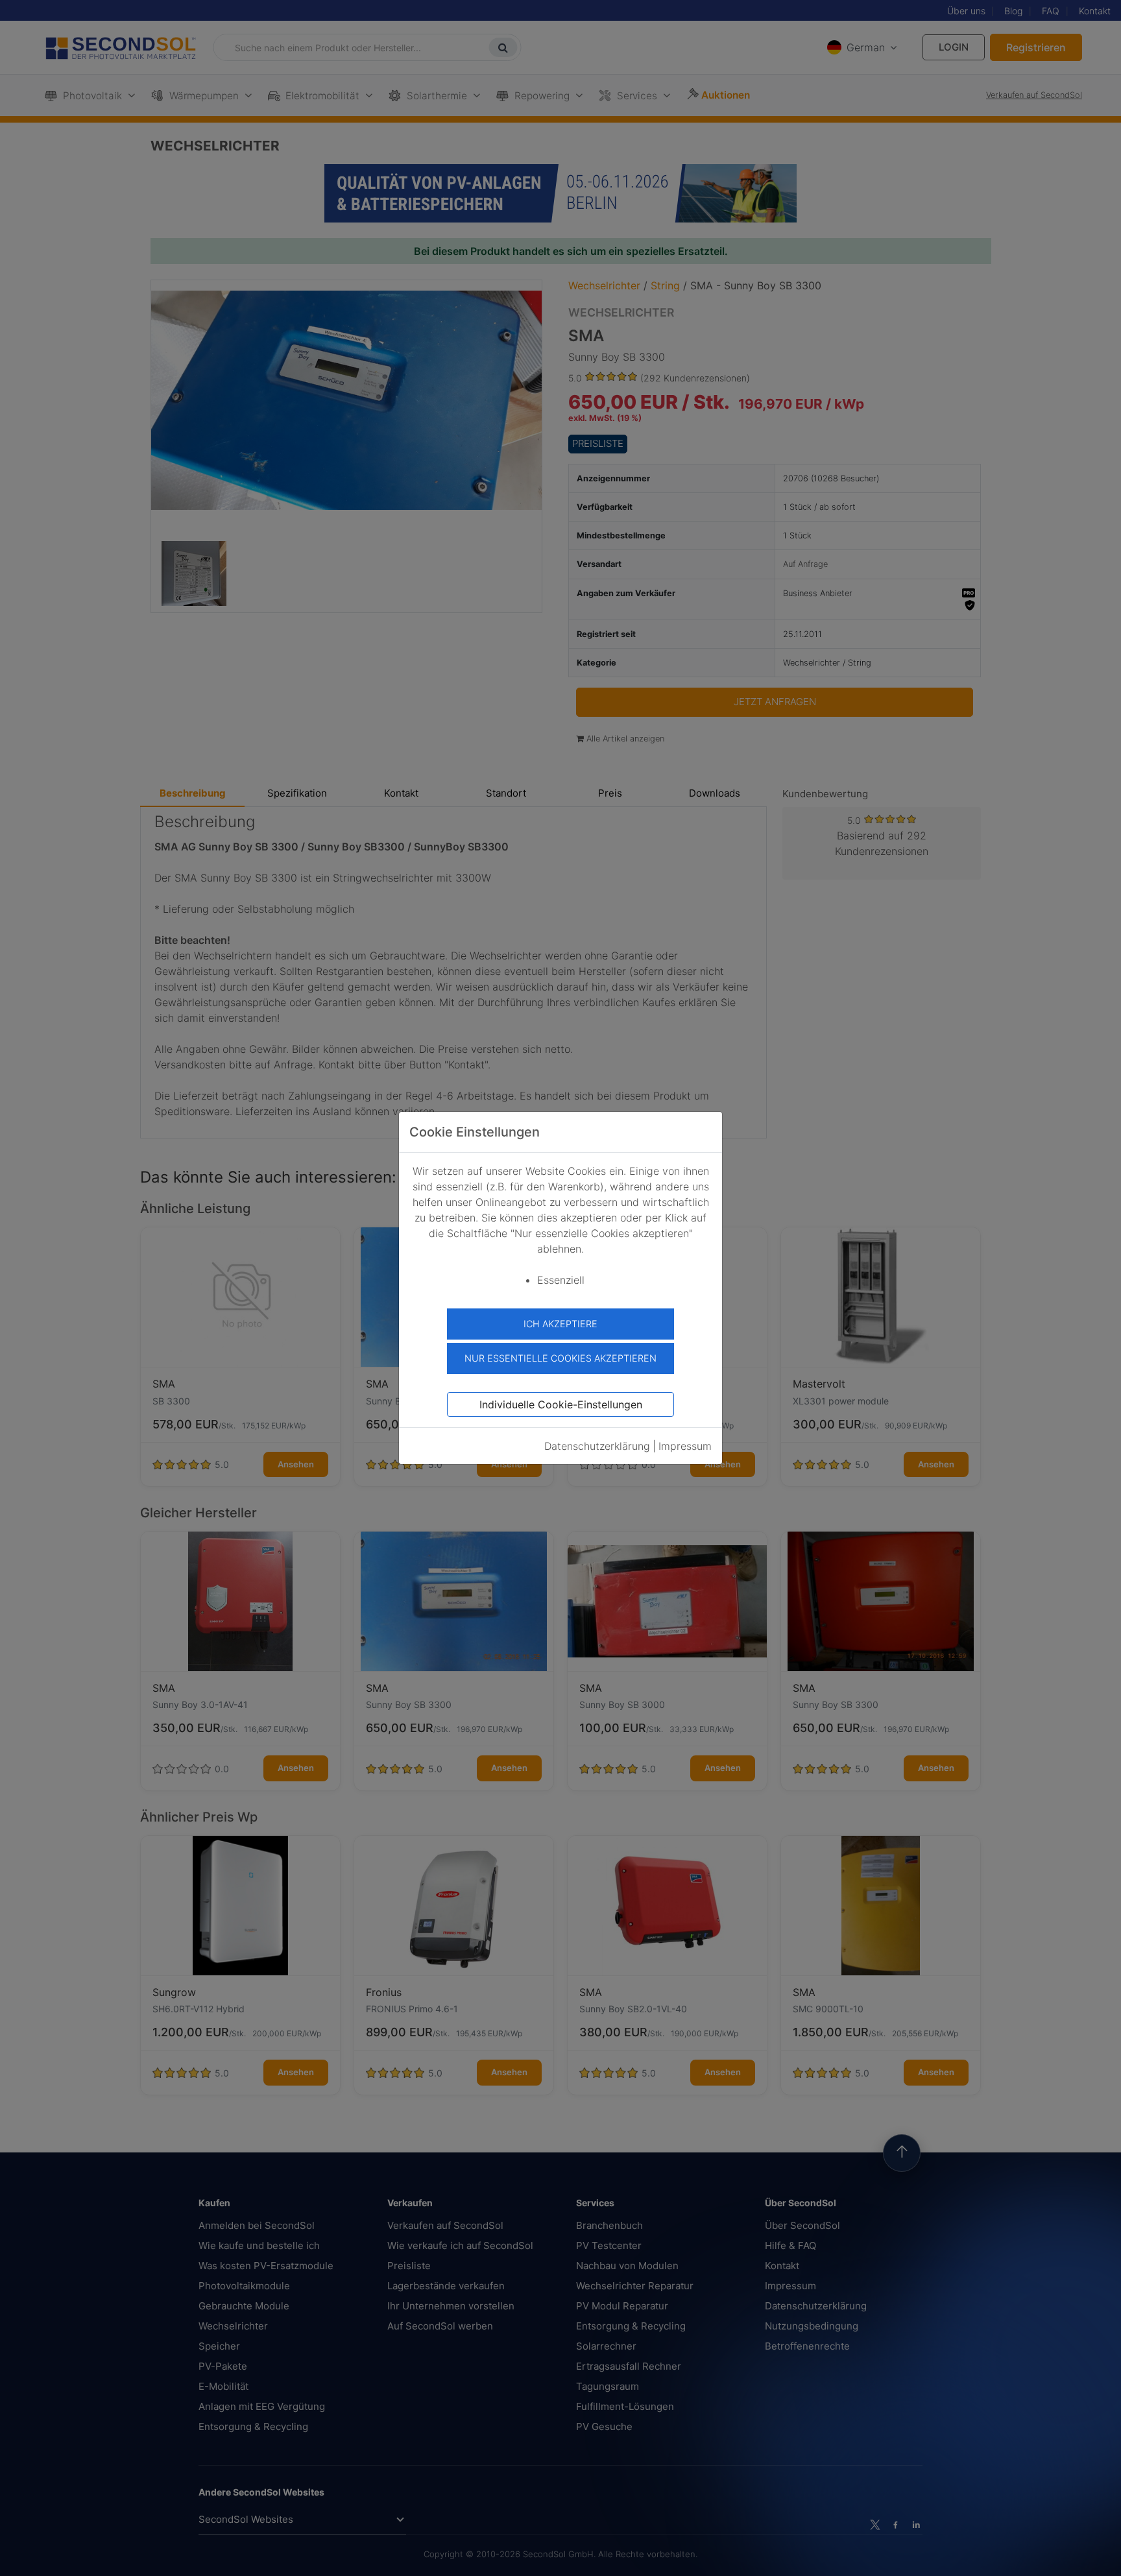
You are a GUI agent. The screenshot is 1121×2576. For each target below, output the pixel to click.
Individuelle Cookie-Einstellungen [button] (561, 1404)
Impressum (685, 1446)
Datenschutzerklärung (597, 1446)
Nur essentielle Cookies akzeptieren (560, 1358)
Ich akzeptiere (560, 1324)
